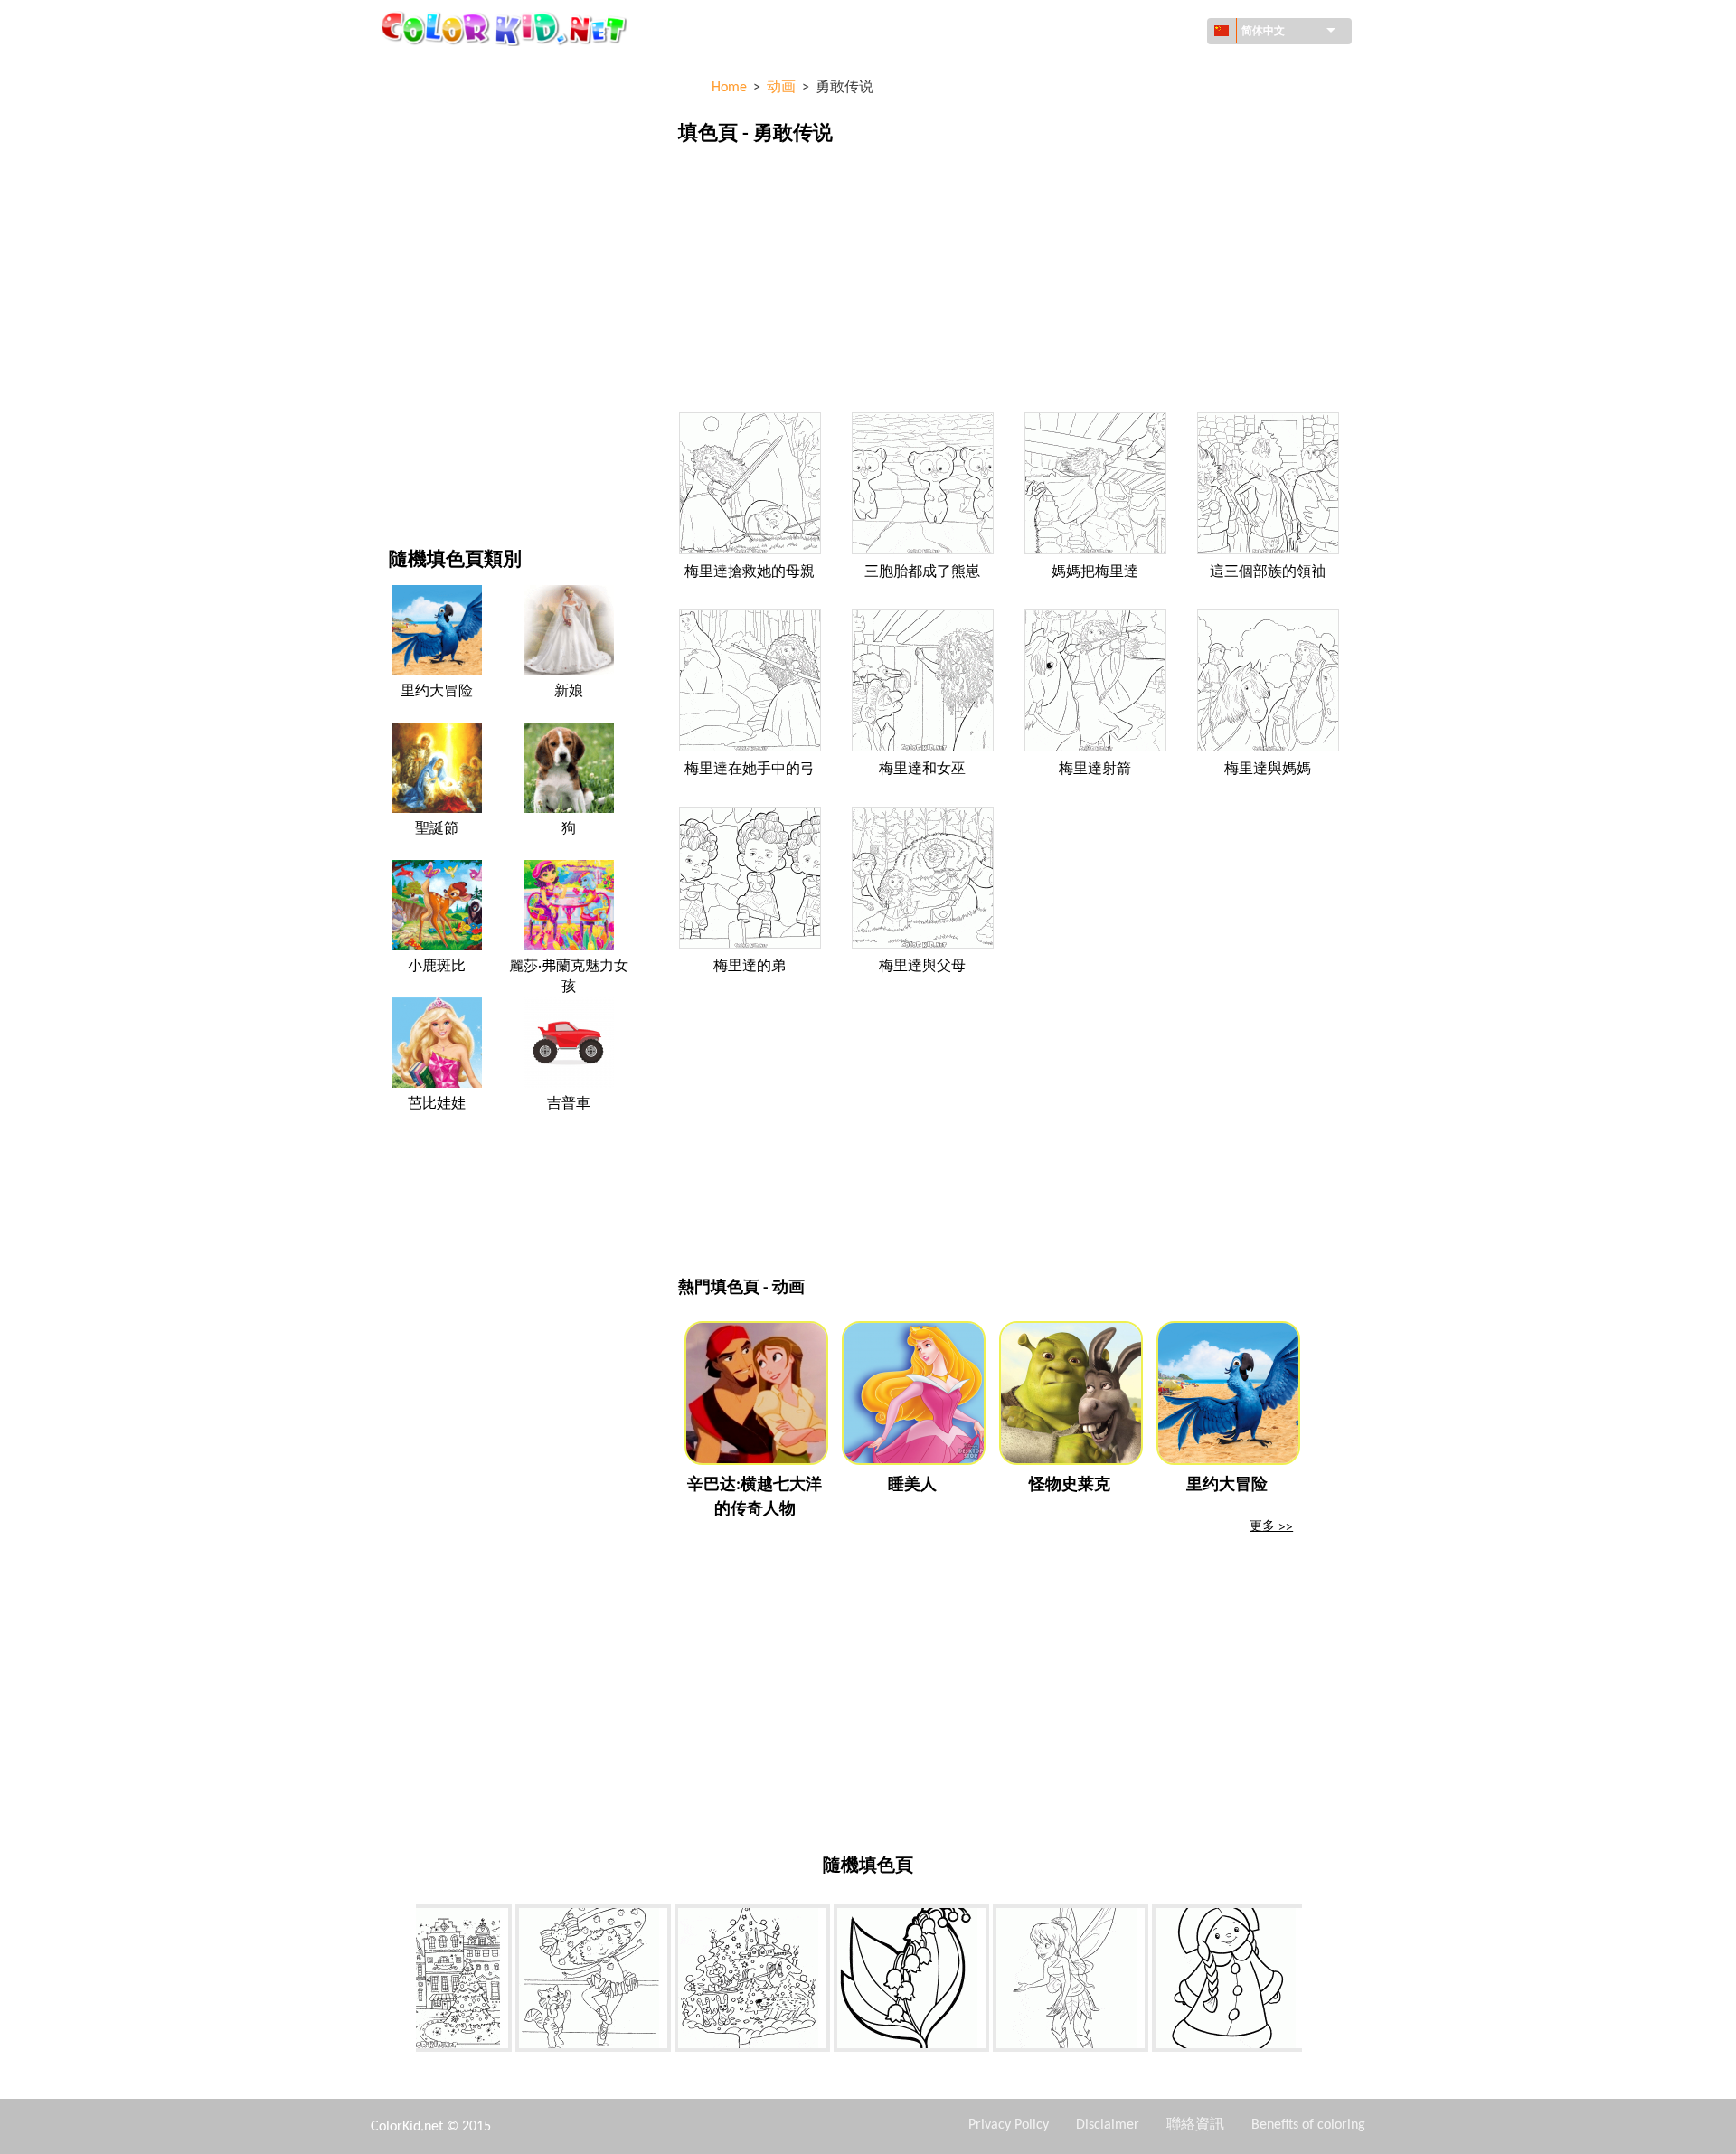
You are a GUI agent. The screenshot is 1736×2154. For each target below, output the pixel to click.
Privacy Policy (1009, 2125)
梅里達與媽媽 (1268, 770)
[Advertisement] (1012, 283)
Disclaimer (1108, 2125)
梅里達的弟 (750, 967)
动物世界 (414, 183)
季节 (401, 294)
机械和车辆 (420, 72)
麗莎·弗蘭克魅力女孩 (569, 977)
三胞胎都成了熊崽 (922, 572)
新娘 (569, 692)
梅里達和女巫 (922, 770)
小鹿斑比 (437, 967)
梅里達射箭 (1095, 770)
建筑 (401, 146)
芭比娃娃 (437, 1104)
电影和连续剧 (427, 443)
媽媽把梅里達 (1095, 572)
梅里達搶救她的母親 (750, 572)
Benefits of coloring (1308, 2125)
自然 (401, 480)
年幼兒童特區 (427, 368)
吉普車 (569, 1104)
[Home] (506, 28)
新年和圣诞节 (427, 406)
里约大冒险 (437, 692)
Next (1316, 1981)
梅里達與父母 (922, 967)
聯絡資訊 (1195, 2125)
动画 (401, 220)
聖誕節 (437, 829)
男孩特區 (414, 331)
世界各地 (414, 109)
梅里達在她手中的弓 (750, 770)
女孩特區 (414, 257)
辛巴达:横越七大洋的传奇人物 (755, 1497)
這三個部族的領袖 (1268, 572)
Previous (402, 1981)
